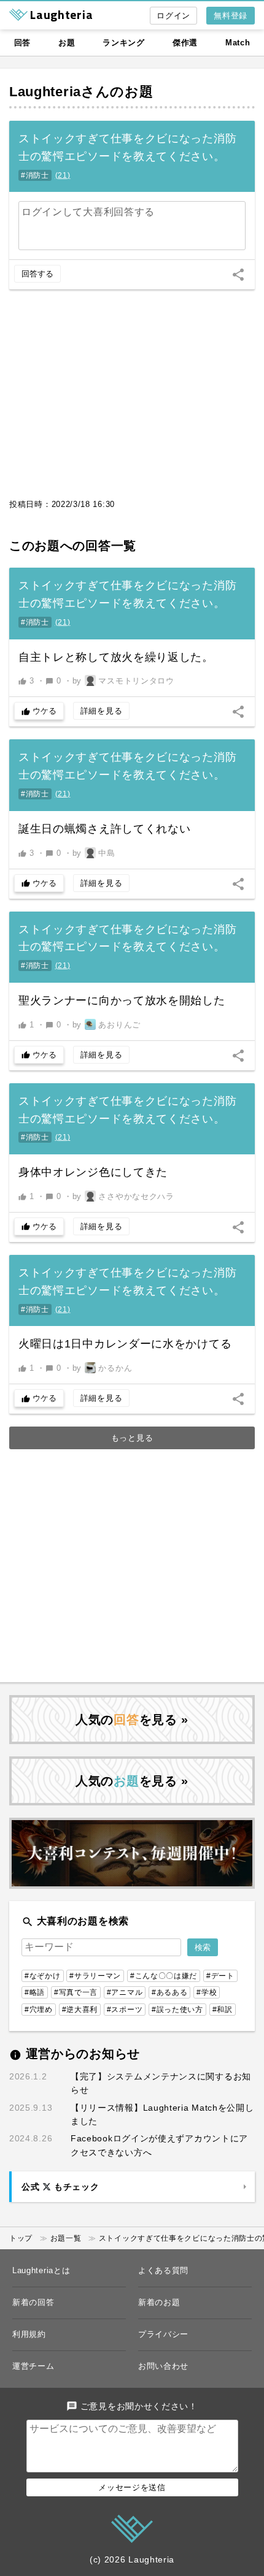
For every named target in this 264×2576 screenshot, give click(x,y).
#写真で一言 (76, 1992)
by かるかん (103, 1368)
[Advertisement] (132, 400)
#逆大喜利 (80, 2010)
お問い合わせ (163, 2366)
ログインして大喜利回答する (88, 212)
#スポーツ (125, 2010)
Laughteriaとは (41, 2270)
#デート (220, 1976)
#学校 (207, 1992)
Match (238, 43)
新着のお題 (159, 2302)
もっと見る (132, 1438)
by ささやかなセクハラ (123, 1196)
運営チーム (33, 2366)
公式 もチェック (60, 2187)
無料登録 (231, 16)
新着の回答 (33, 2302)
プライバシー (163, 2334)
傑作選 (185, 43)
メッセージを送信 (132, 2487)
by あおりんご (107, 1025)
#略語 (35, 1992)
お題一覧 (66, 2238)
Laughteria (45, 92)
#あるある (170, 1992)
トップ (21, 2238)
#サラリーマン (95, 1976)
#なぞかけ (43, 1976)
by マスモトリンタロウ (123, 681)
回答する (37, 274)
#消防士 (35, 175)
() (63, 175)
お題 (67, 43)
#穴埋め (39, 2010)
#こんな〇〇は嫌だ (164, 1976)
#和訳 (223, 2010)
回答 (22, 43)
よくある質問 (163, 2270)
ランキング (124, 43)
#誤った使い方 (177, 2010)
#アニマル (125, 1992)
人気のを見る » (132, 1720)
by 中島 (94, 853)
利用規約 (29, 2334)
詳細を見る (102, 711)
